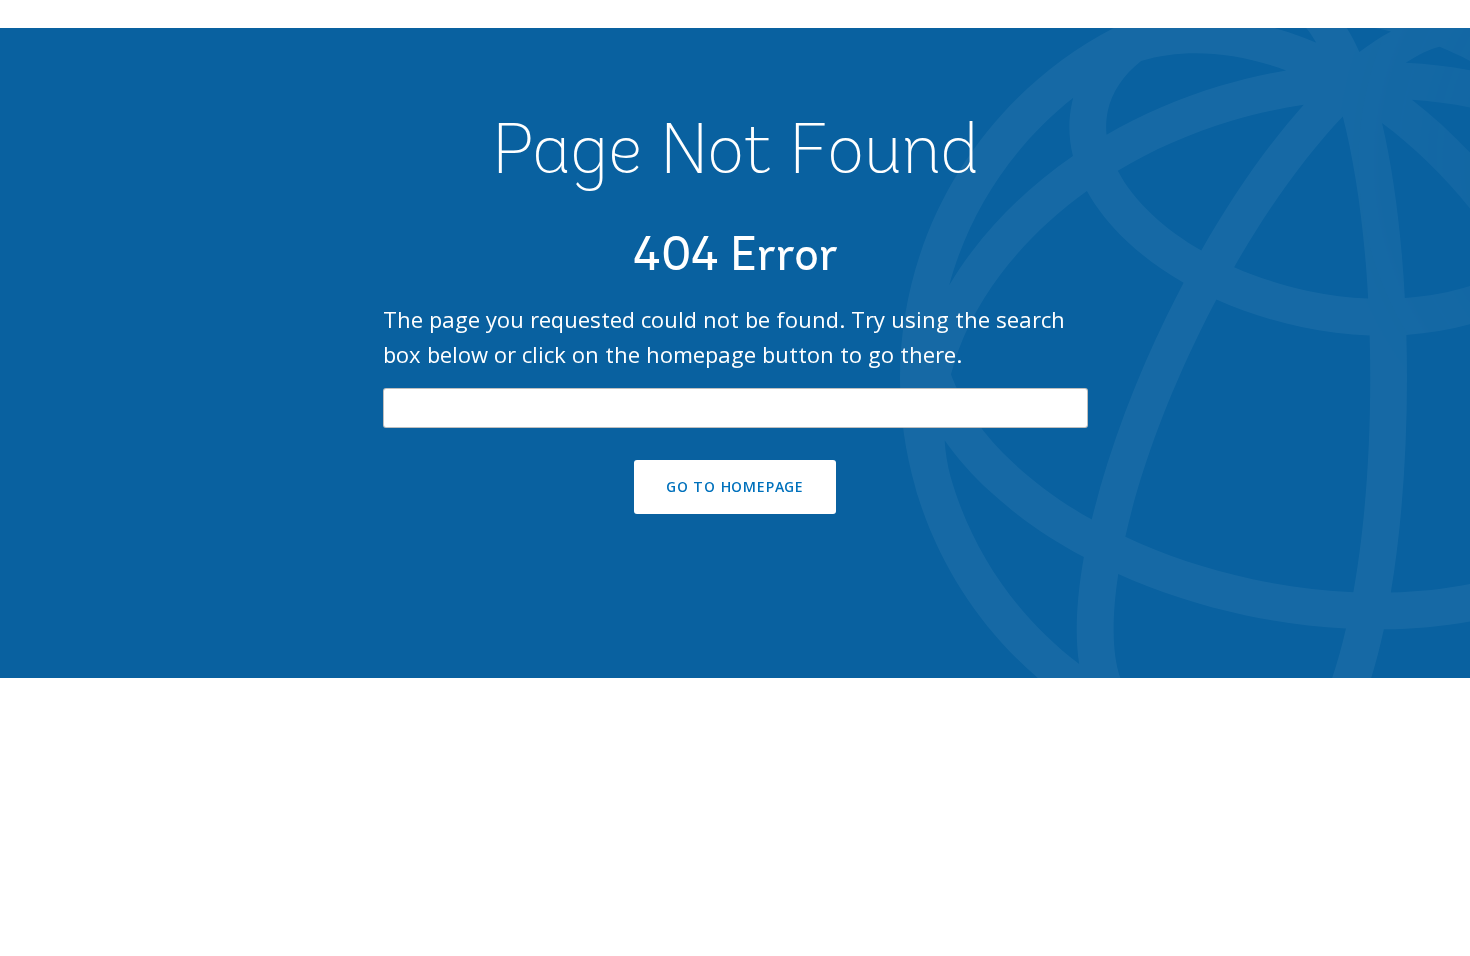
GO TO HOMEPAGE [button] (735, 486)
